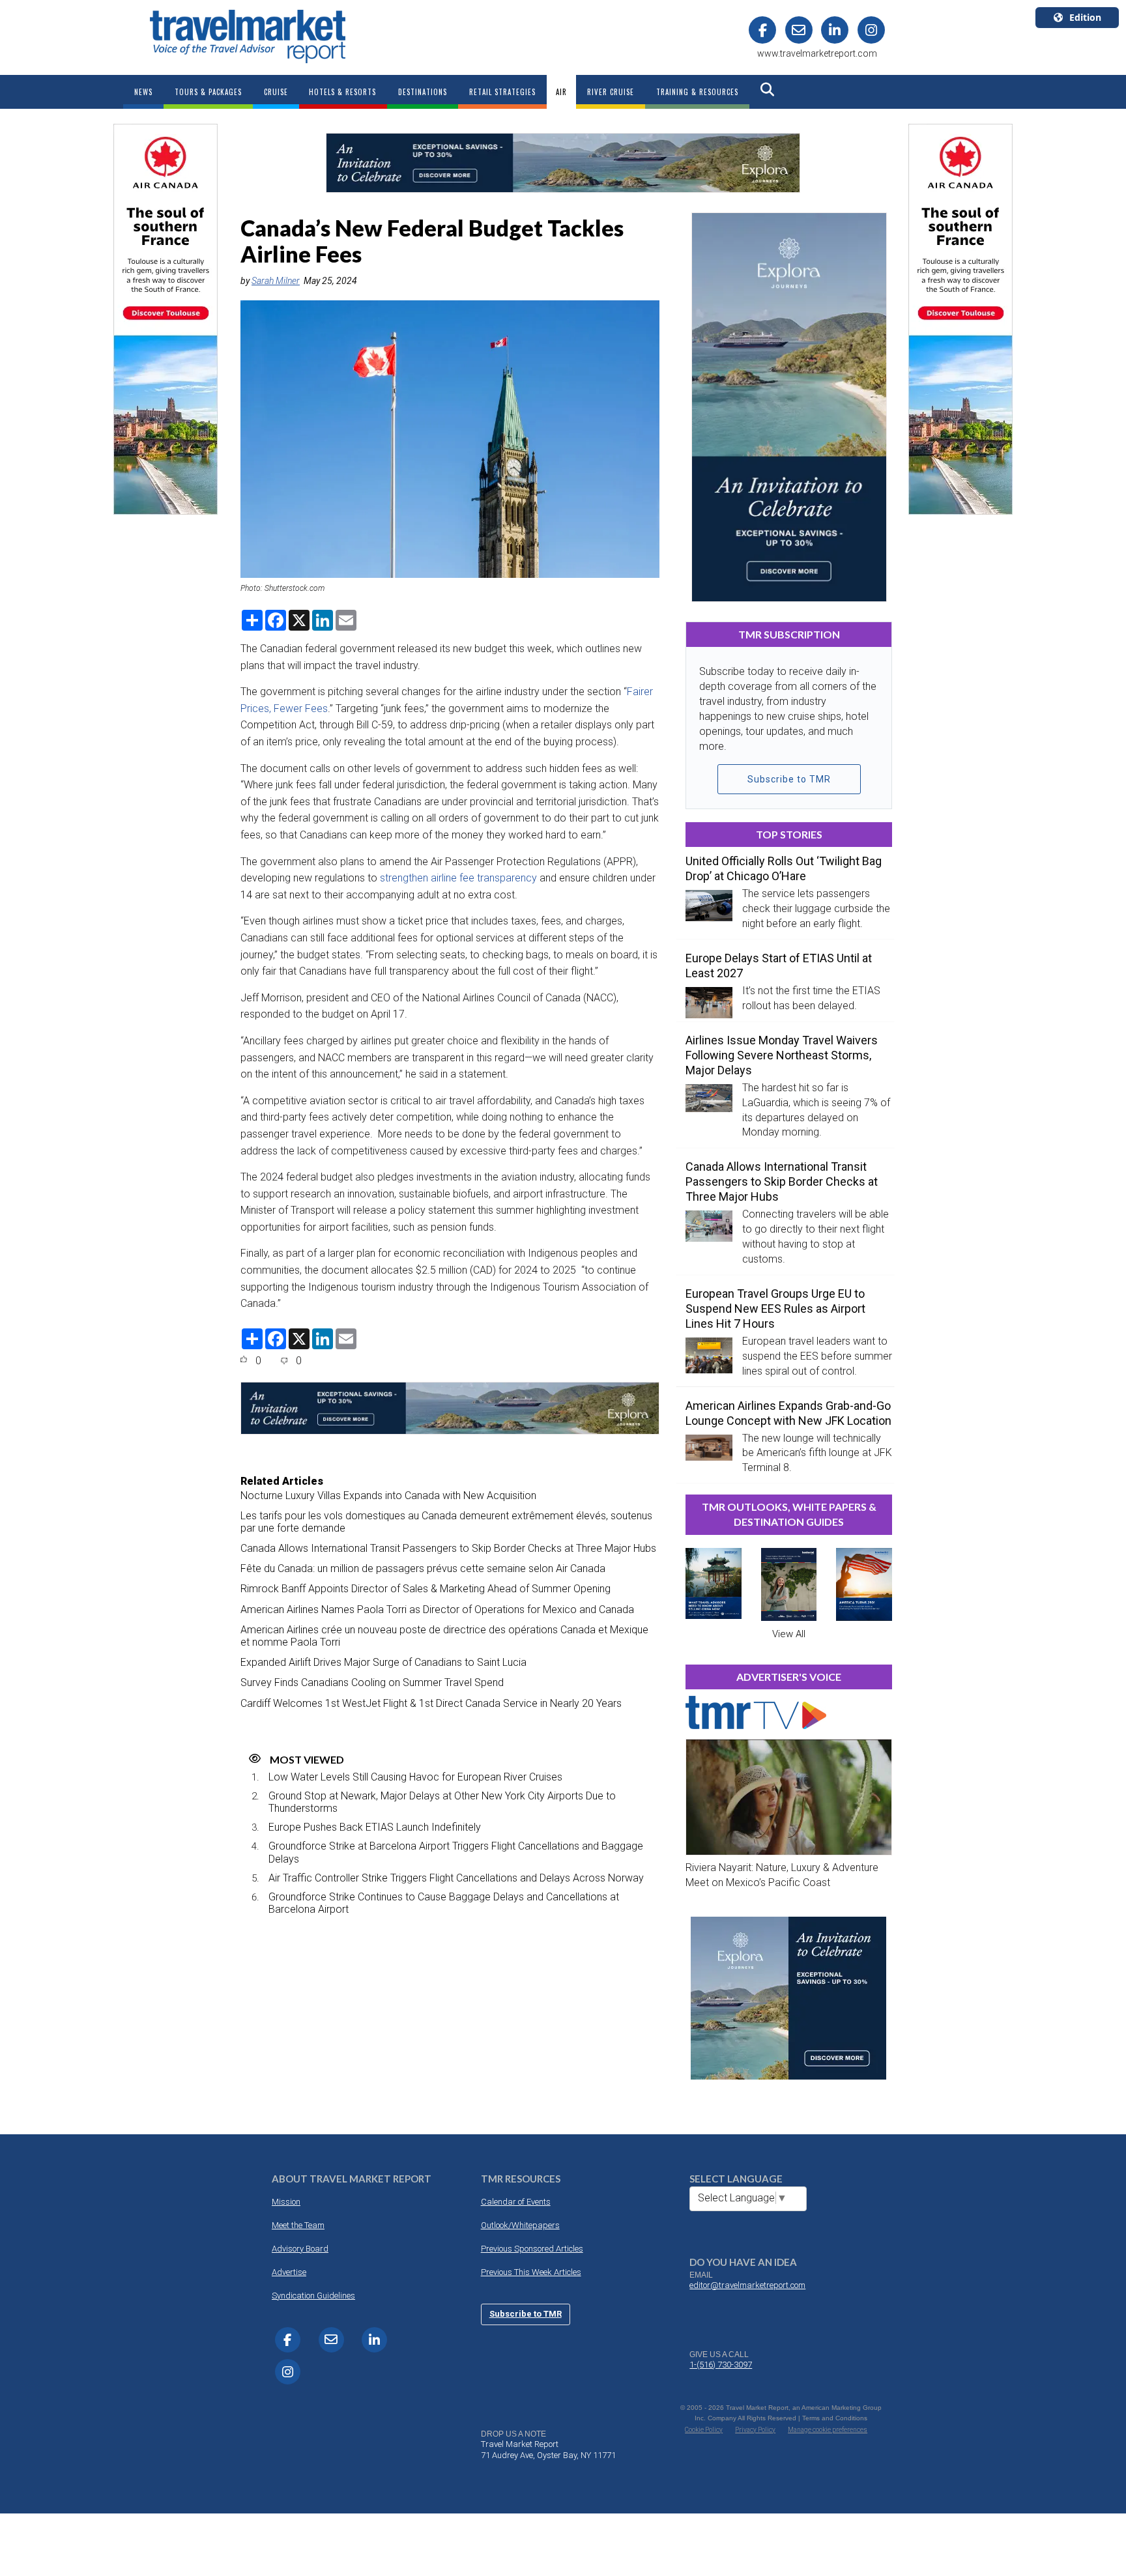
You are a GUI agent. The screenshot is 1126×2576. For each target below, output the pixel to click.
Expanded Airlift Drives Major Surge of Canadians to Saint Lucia (383, 1662)
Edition (1085, 17)
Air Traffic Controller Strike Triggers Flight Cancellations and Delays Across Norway (456, 1878)
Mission (286, 2202)
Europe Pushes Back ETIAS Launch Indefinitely (375, 1827)
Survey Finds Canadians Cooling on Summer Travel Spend (372, 1682)
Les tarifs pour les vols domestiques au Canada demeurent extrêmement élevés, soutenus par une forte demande (446, 1522)
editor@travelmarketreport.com (747, 2285)
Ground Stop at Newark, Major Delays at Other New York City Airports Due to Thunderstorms (442, 1802)
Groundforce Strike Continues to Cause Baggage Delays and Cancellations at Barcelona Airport (444, 1903)
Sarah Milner (276, 281)
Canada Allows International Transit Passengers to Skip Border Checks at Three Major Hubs (448, 1548)
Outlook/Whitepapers (520, 2225)
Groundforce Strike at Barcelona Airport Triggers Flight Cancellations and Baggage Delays (456, 1852)
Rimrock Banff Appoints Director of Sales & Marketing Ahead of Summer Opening (426, 1589)
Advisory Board (300, 2249)
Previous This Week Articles (531, 2272)
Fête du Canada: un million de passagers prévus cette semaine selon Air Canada (423, 1568)
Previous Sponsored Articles (532, 2249)
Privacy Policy (755, 2430)
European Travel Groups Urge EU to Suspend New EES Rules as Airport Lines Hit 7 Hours (775, 1309)
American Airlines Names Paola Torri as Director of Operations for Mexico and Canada (437, 1610)
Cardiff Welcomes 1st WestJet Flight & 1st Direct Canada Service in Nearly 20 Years (431, 1703)
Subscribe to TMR (789, 779)
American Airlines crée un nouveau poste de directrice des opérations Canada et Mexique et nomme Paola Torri (444, 1636)
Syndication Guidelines (313, 2296)
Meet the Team (298, 2225)
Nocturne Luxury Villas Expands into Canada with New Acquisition (388, 1496)
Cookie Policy (704, 2430)
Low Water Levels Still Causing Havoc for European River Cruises (415, 1777)
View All (789, 1634)
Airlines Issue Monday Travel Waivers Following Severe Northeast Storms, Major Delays (782, 1055)
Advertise (289, 2272)
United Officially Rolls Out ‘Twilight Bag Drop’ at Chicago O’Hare (784, 868)
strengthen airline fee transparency (458, 878)
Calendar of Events (516, 2202)
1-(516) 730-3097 (721, 2365)
